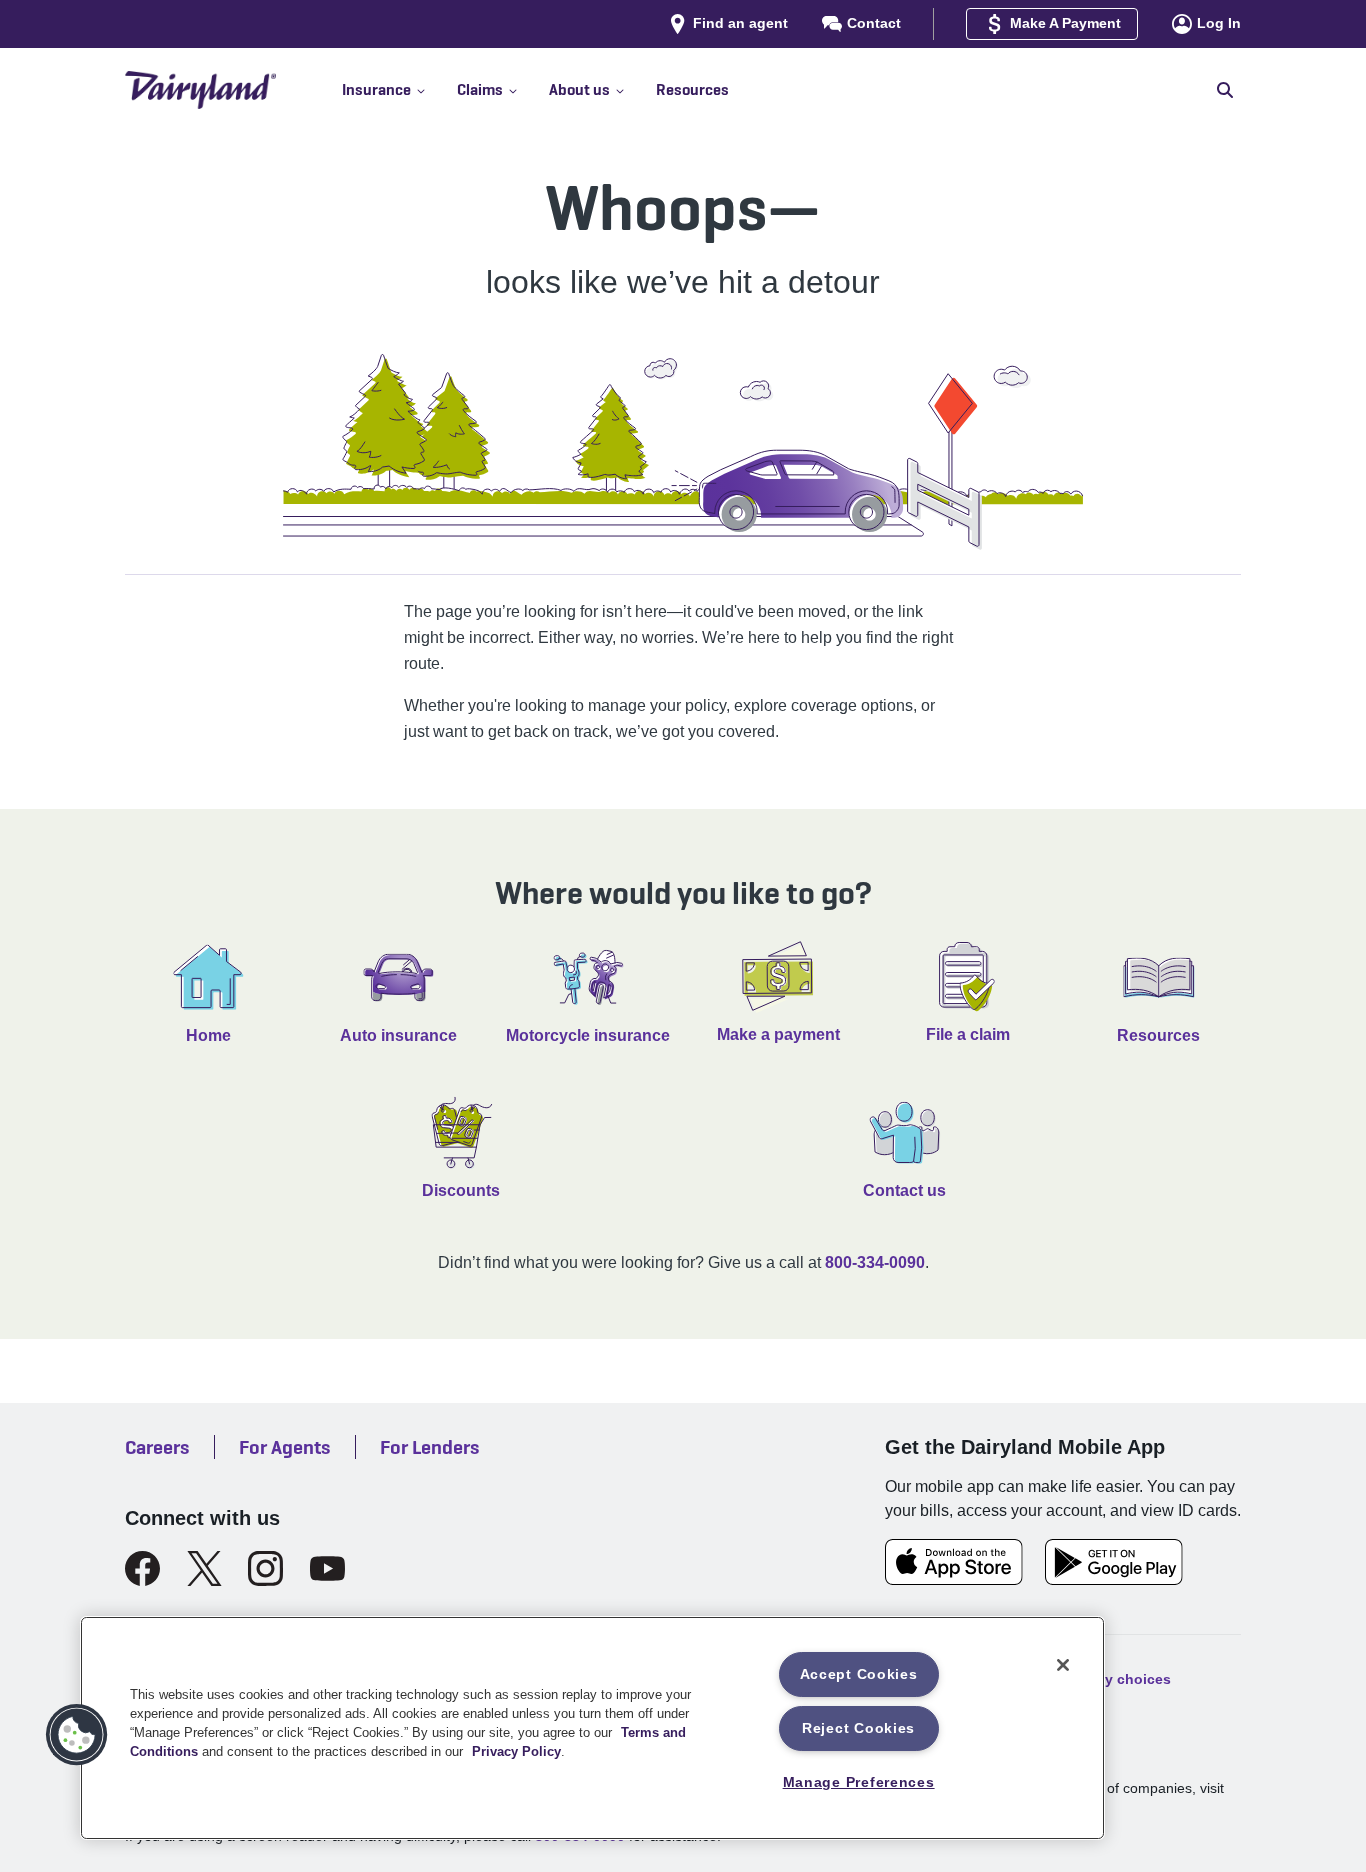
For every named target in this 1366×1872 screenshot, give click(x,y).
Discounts (461, 1190)
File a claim (968, 1034)
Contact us (904, 1190)
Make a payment (778, 1034)
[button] (399, 90)
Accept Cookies (859, 1674)
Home (208, 1035)
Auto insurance (398, 1035)
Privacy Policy (516, 1751)
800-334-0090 (875, 1262)
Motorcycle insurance (588, 1035)
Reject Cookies (858, 1728)
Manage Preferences (859, 1782)
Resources (1158, 1035)
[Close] (1063, 1665)
